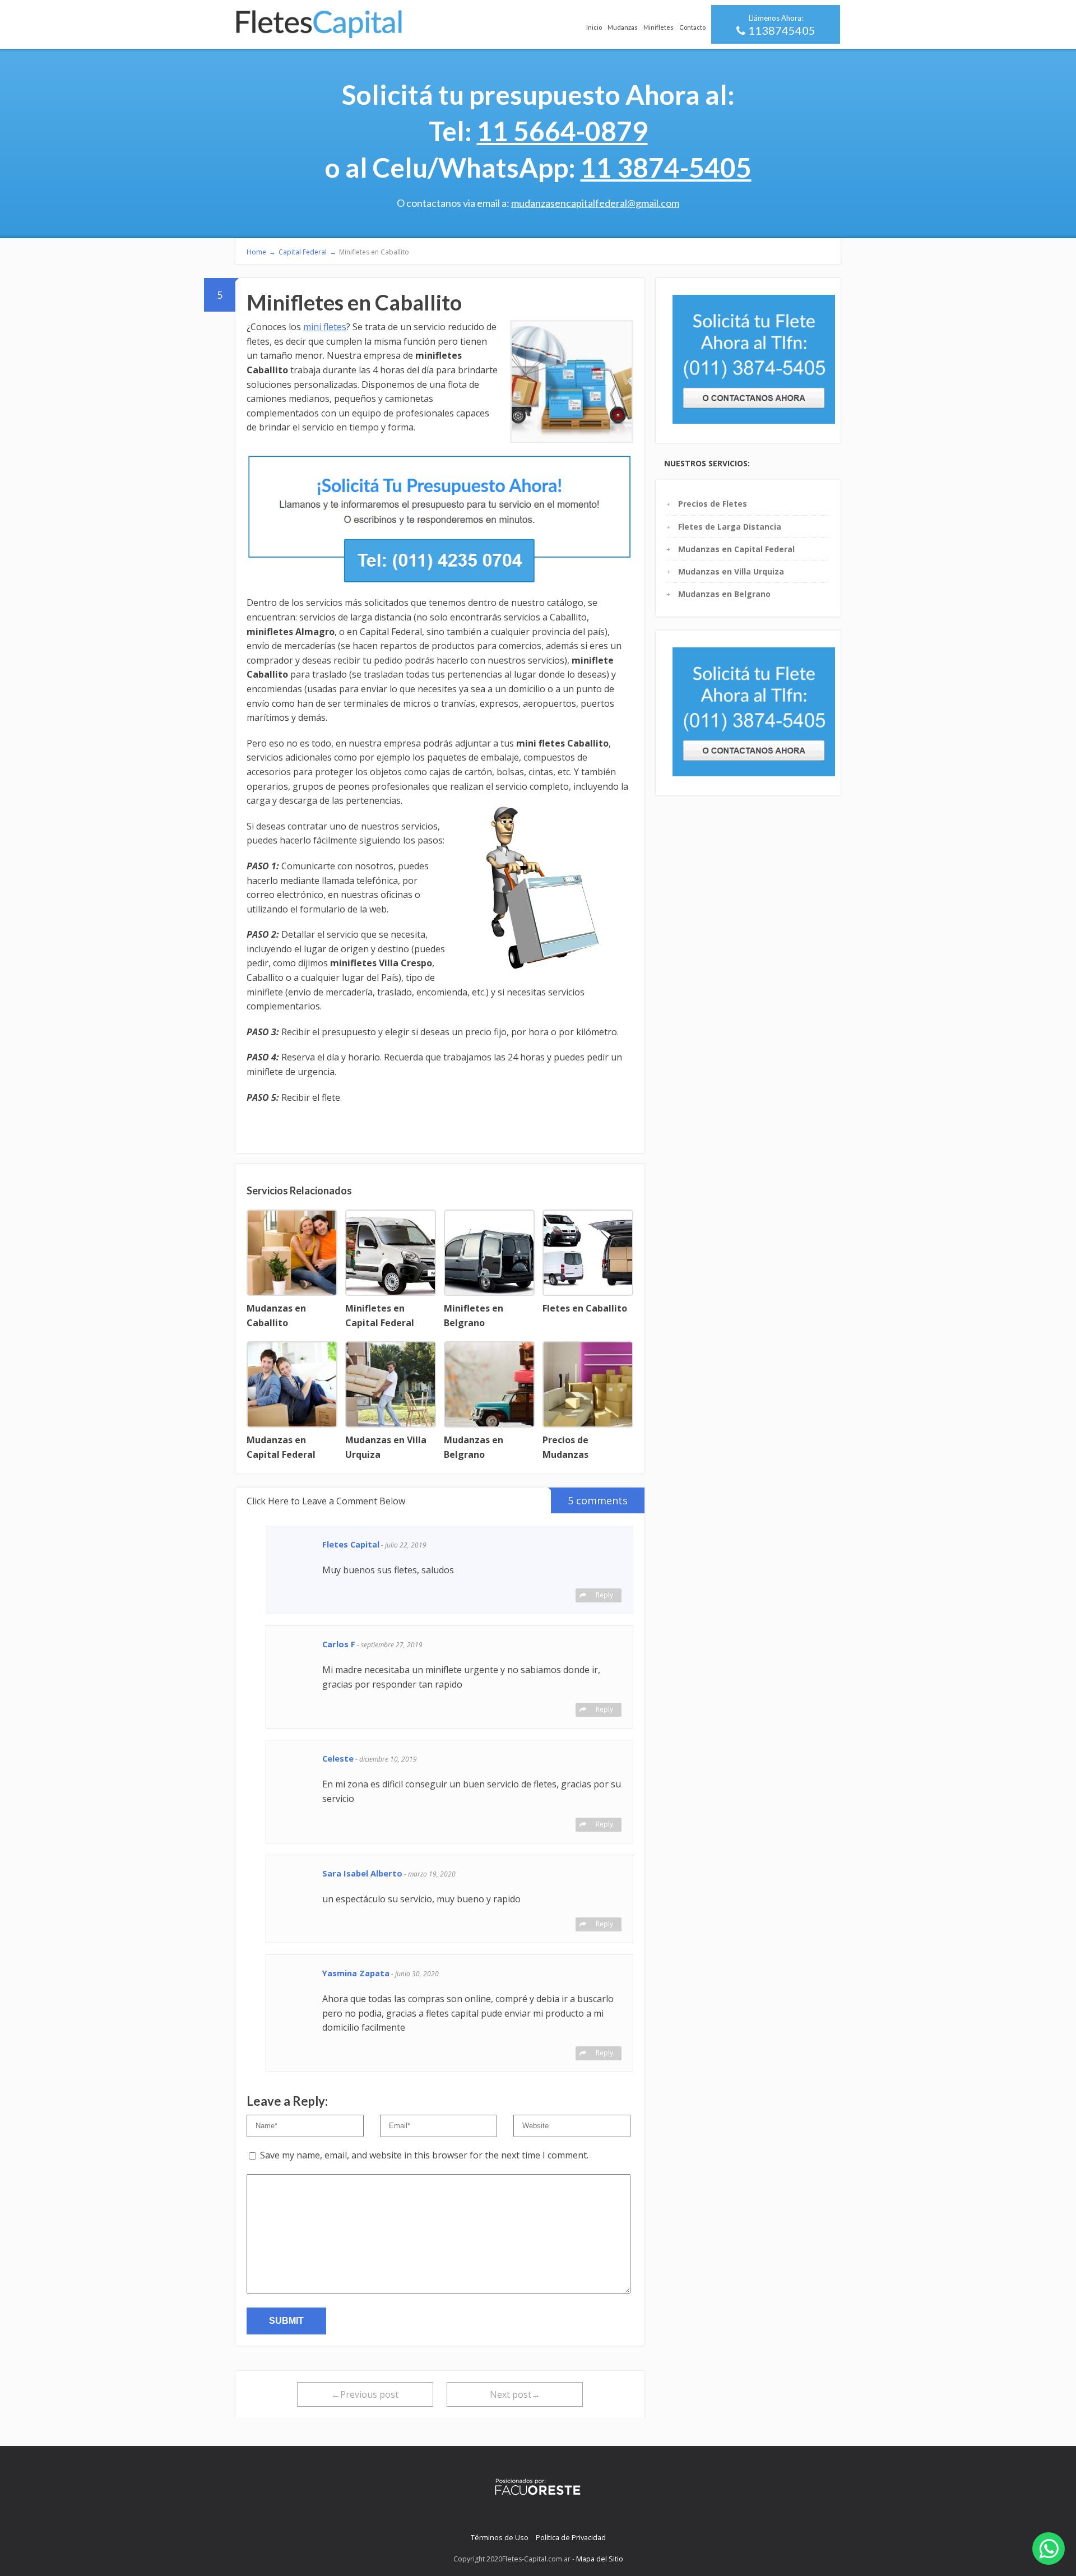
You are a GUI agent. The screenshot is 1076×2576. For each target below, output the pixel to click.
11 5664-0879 (562, 131)
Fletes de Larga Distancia (730, 527)
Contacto (692, 27)
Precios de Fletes (713, 504)
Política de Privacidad (571, 2537)
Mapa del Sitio (600, 2559)
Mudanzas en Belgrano (724, 594)
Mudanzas (623, 27)
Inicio (594, 27)
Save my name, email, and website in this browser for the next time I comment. (424, 2155)
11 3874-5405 (666, 167)
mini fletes (325, 327)
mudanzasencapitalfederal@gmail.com (595, 203)
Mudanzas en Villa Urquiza (731, 571)
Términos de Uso (500, 2537)
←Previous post (365, 2394)
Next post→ (515, 2394)
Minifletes (658, 27)
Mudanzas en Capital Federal (736, 549)
